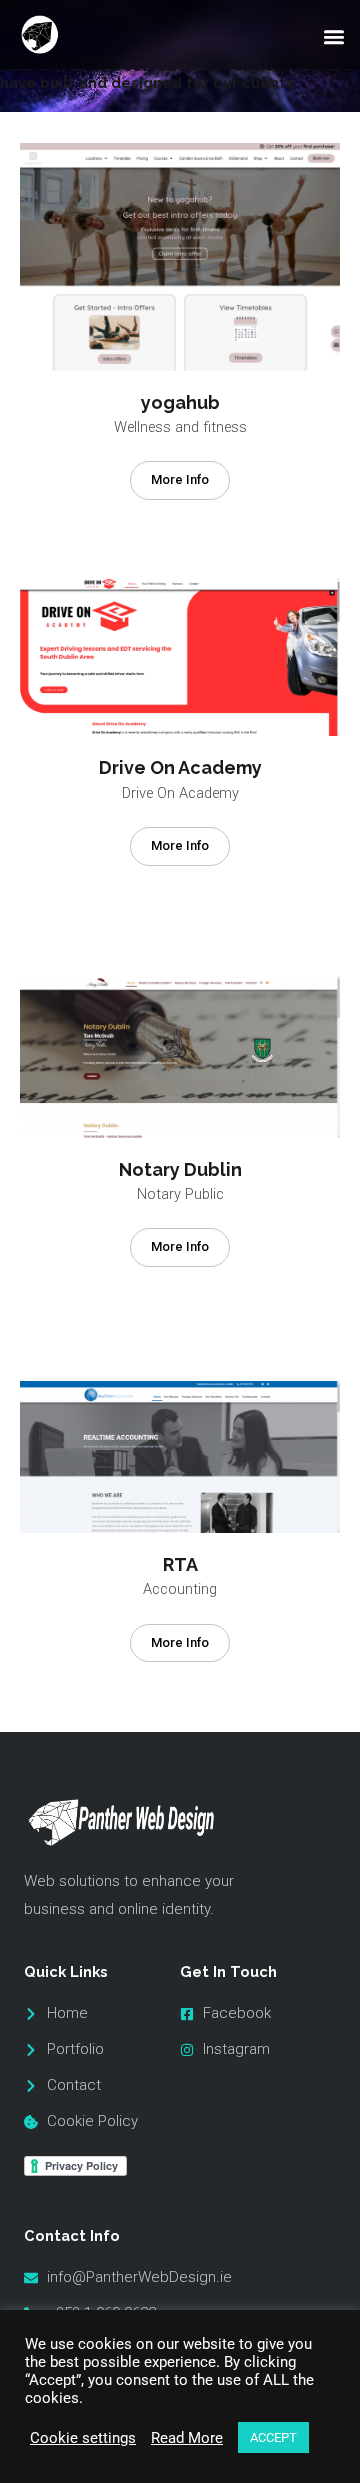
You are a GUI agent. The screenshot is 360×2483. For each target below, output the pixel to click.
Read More (187, 2438)
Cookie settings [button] (83, 2438)
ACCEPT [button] (273, 2437)
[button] (333, 37)
